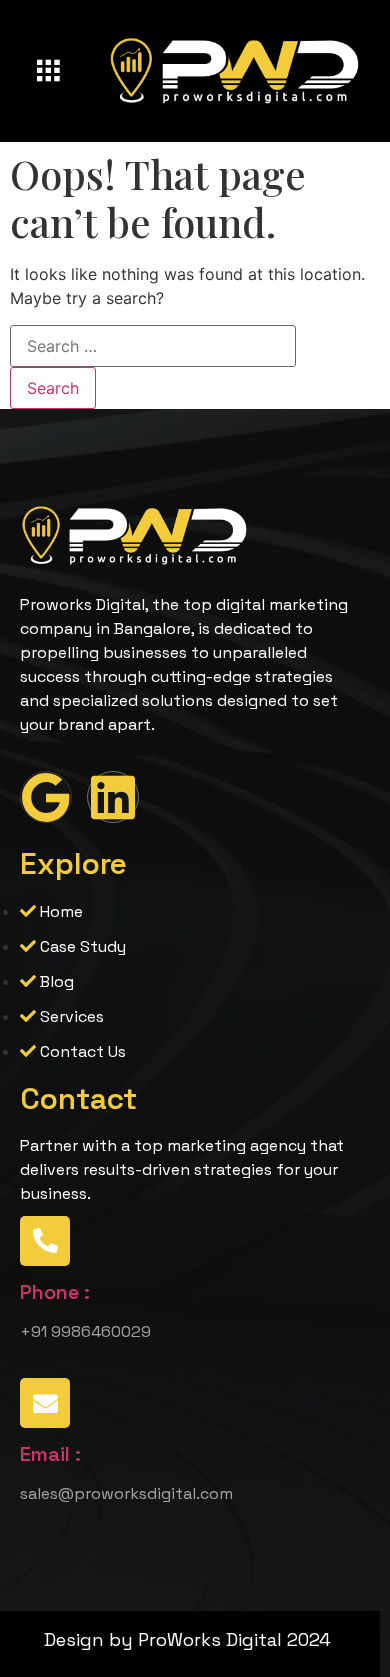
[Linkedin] (113, 797)
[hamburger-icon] (47, 72)
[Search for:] (153, 346)
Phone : (55, 1292)
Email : (50, 1454)
